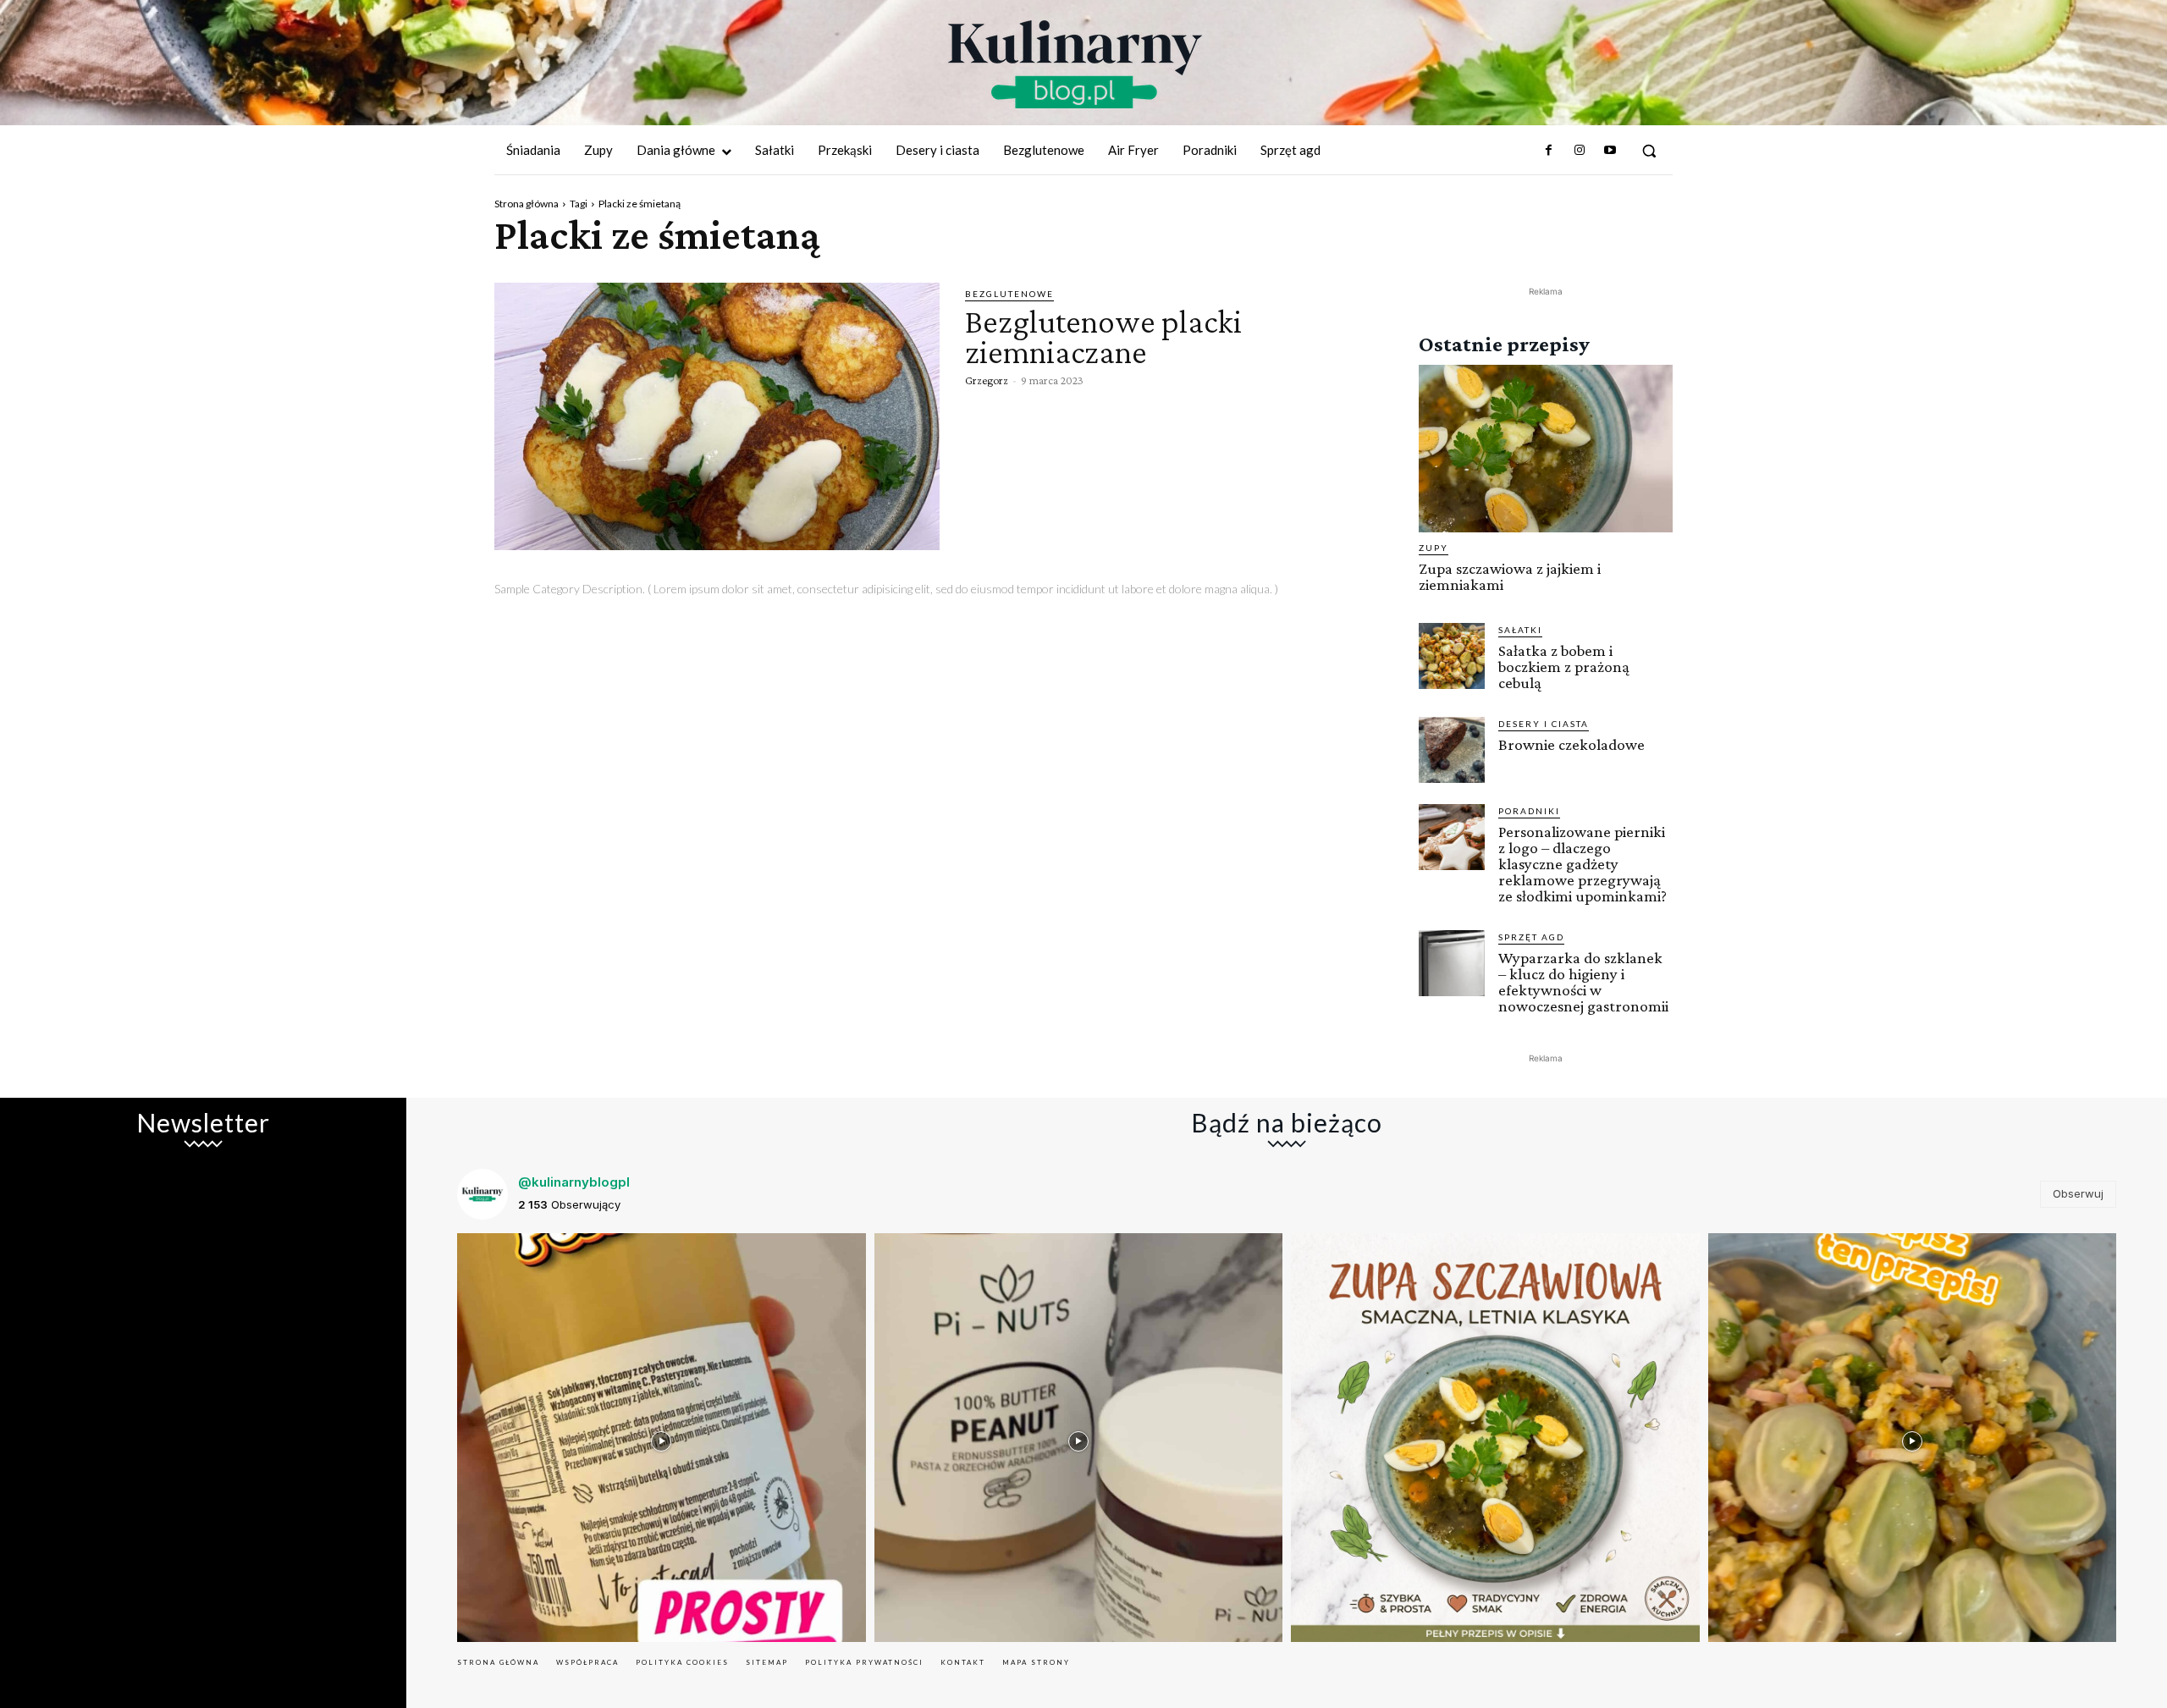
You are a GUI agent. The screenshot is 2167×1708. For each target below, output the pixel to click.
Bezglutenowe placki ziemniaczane (1103, 336)
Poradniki (1529, 811)
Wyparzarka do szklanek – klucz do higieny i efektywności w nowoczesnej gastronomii (1583, 982)
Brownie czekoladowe (1571, 744)
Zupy (1434, 548)
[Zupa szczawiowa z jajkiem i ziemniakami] (1546, 449)
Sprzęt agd (1531, 937)
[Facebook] (1548, 151)
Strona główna (527, 204)
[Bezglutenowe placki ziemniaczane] (717, 416)
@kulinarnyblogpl (574, 1182)
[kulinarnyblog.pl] (1075, 64)
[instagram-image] (662, 1438)
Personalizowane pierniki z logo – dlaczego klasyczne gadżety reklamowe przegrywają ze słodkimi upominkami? (1583, 864)
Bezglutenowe (1009, 294)
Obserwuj (2078, 1193)
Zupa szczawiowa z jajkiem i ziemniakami (1510, 576)
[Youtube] (1610, 151)
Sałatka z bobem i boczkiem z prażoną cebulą (1564, 667)
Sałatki (1520, 630)
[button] (1649, 151)
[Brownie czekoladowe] (1452, 750)
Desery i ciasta (1544, 724)
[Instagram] (1579, 151)
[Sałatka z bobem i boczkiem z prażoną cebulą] (1452, 656)
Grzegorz (987, 380)
